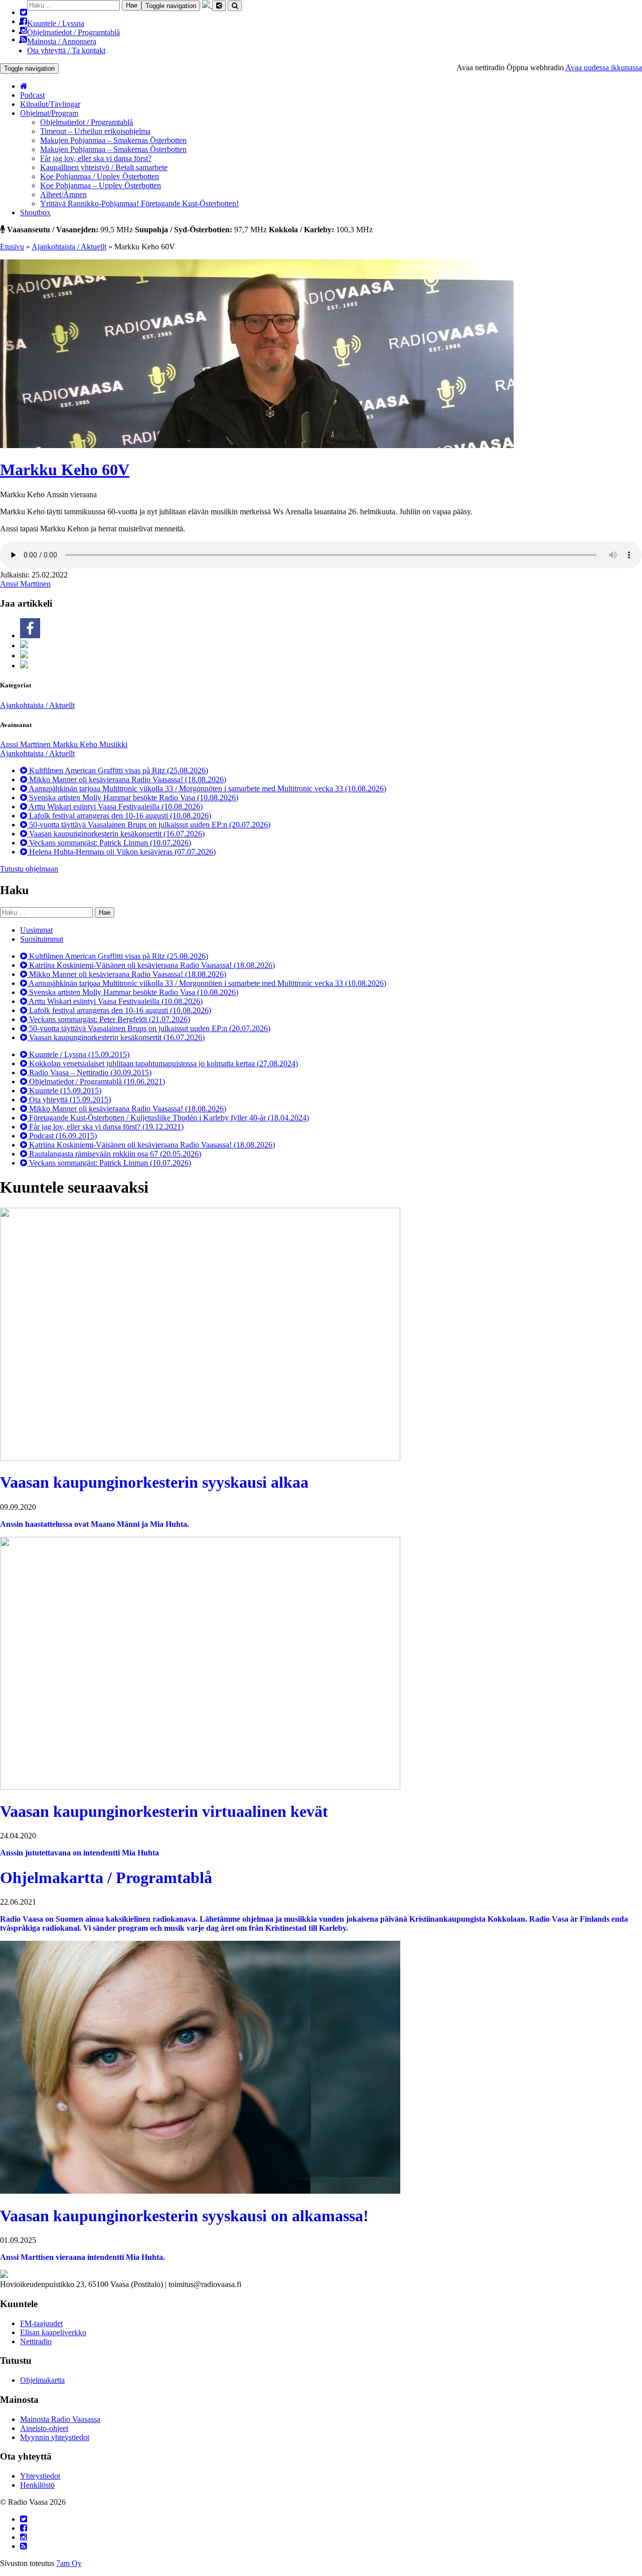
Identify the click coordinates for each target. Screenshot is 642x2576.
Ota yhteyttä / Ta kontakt (66, 50)
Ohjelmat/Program (49, 113)
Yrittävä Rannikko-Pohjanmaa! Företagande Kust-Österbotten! (139, 203)
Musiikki (113, 744)
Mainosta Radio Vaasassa (60, 2419)
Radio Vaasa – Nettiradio (89, 1072)
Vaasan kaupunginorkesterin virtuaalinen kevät (164, 1811)
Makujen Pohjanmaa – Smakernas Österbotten (113, 140)
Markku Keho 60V (65, 470)
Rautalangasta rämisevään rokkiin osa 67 (114, 1154)
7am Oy (69, 2563)
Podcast (32, 95)
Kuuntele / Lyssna (56, 23)
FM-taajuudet (41, 2323)
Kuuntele (64, 1091)
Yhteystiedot (40, 2476)
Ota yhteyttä (69, 1100)
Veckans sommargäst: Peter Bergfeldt (109, 1019)
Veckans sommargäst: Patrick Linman (109, 843)
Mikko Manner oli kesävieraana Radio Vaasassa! (127, 779)
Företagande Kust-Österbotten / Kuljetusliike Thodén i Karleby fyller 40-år (168, 1118)
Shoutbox (35, 212)
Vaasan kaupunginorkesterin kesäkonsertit (116, 834)
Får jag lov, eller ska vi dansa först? (96, 158)
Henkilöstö (37, 2485)
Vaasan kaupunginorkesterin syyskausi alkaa (154, 1482)
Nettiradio (36, 2341)
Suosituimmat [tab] (42, 939)
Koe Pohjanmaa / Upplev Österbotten (100, 176)
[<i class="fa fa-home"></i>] (24, 86)
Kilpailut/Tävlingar (50, 104)
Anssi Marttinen (25, 584)
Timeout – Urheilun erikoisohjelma (95, 131)
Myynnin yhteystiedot (55, 2437)
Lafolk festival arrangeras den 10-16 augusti (119, 816)
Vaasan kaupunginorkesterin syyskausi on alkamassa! (184, 2216)
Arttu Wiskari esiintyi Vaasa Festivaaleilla (115, 807)
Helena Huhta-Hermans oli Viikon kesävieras (121, 852)
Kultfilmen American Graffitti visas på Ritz (118, 770)
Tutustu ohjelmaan (29, 869)
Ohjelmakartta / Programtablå (106, 1878)
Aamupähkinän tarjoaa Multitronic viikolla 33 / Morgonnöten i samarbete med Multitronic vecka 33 (207, 789)
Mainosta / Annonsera (62, 41)
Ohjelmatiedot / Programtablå (73, 32)
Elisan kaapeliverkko (53, 2332)
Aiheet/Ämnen (63, 194)
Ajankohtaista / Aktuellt (69, 247)
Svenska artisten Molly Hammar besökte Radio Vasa (133, 798)
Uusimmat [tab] (36, 930)
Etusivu (12, 247)
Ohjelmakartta (42, 2380)
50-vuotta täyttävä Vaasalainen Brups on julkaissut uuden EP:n (149, 825)
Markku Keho (76, 744)
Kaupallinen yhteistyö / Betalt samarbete (104, 167)
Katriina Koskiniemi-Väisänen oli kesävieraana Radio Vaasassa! (151, 965)
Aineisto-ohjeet (44, 2428)
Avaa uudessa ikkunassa (604, 67)
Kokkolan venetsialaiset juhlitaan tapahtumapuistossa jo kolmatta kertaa (163, 1063)
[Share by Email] (24, 666)
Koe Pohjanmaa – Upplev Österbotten (101, 185)
